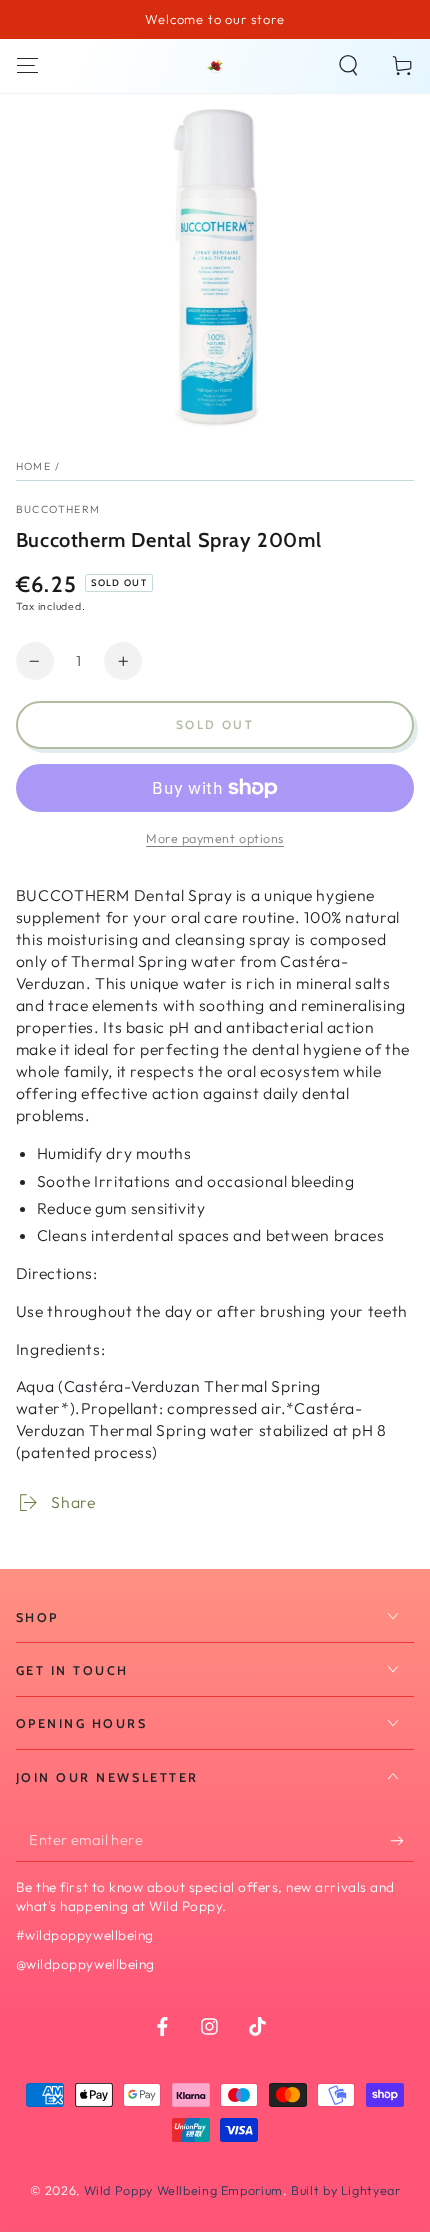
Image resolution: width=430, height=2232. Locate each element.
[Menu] (27, 66)
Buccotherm (58, 509)
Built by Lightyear (345, 2190)
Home (33, 466)
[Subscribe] (402, 1841)
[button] (348, 66)
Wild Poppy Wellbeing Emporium (183, 2190)
